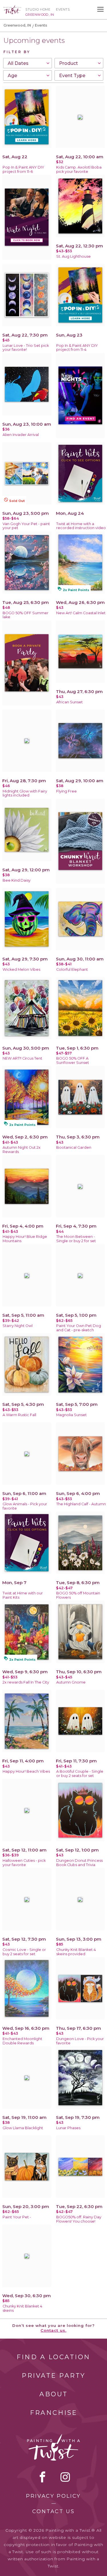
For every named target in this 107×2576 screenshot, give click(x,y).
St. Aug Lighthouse (73, 256)
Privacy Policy (53, 2496)
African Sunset (69, 702)
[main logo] (12, 8)
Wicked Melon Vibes (21, 969)
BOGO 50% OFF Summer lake (26, 615)
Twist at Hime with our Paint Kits (23, 1595)
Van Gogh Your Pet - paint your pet (26, 526)
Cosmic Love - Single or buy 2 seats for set (24, 1952)
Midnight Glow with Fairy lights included (25, 793)
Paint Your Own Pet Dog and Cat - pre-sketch (79, 1328)
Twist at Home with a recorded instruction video (81, 526)
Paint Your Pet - (17, 2217)
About (54, 2394)
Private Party (54, 2376)
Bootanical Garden (74, 1147)
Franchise (54, 2413)
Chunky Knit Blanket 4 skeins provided (76, 1952)
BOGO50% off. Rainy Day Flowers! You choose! (79, 2219)
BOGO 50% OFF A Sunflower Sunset (73, 1060)
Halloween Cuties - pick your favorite (24, 1863)
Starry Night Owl (18, 1326)
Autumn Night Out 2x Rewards (22, 1150)
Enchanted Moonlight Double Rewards (22, 2041)
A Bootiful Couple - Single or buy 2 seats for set (80, 1774)
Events (63, 9)
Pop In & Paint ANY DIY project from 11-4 (77, 348)
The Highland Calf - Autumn (81, 1504)
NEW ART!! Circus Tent (22, 1058)
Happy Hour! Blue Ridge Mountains (25, 1239)
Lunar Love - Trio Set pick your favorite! (26, 348)
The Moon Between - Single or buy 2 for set (76, 1239)
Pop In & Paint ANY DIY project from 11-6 (23, 169)
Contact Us (53, 2511)
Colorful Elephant (72, 969)
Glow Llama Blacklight (23, 2128)
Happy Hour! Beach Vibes (26, 1771)
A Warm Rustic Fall (19, 1415)
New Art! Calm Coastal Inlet (81, 613)
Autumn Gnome (71, 1682)
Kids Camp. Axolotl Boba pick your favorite (79, 169)
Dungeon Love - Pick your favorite (80, 2041)
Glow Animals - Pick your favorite (25, 1506)
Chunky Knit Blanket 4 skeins (22, 2308)
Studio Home (38, 9)
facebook (43, 2477)
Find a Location (53, 2357)
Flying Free (66, 791)
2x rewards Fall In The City (26, 1682)
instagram (65, 2477)
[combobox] (28, 63)
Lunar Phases (68, 2128)
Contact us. (53, 2330)
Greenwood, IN (17, 25)
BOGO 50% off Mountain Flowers (78, 1595)
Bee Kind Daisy (17, 880)
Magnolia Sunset (71, 1415)
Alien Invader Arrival (21, 435)
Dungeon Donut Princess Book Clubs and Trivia (79, 1863)
